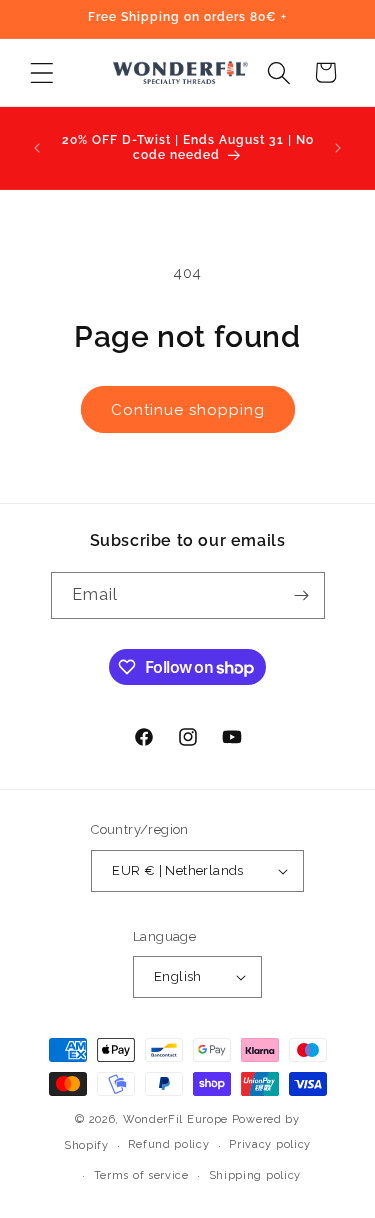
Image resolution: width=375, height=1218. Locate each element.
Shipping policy (255, 1175)
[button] (41, 72)
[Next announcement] (338, 148)
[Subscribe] (302, 595)
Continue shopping (188, 410)
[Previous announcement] (37, 148)
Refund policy (168, 1144)
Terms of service (141, 1175)
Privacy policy (270, 1144)
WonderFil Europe (175, 1119)
